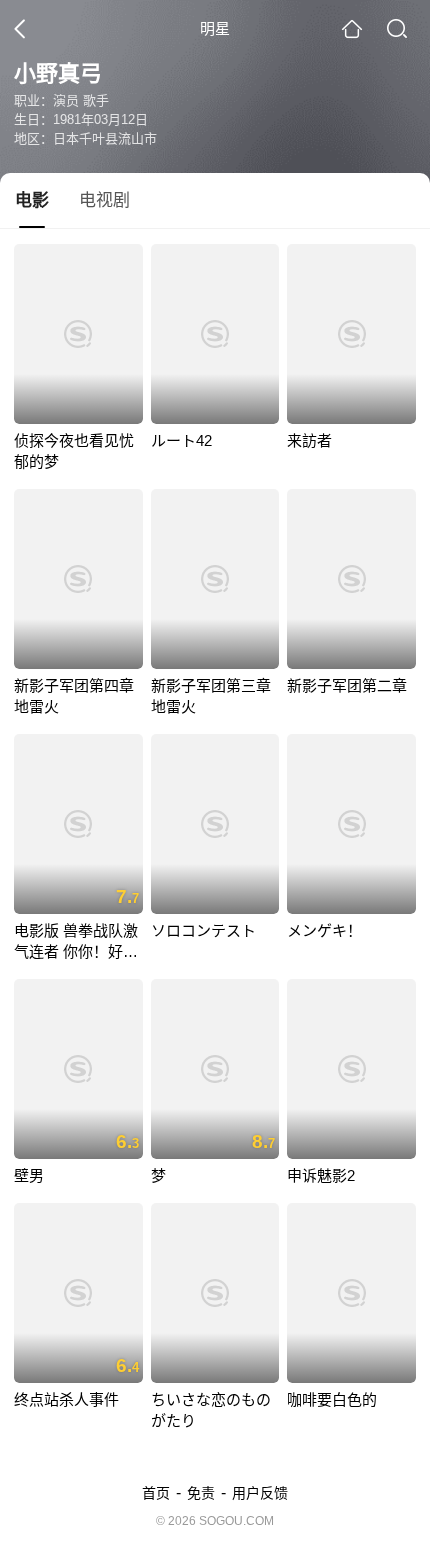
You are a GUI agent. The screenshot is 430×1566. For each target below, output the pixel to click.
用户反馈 (260, 1493)
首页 (156, 1493)
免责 (201, 1493)
